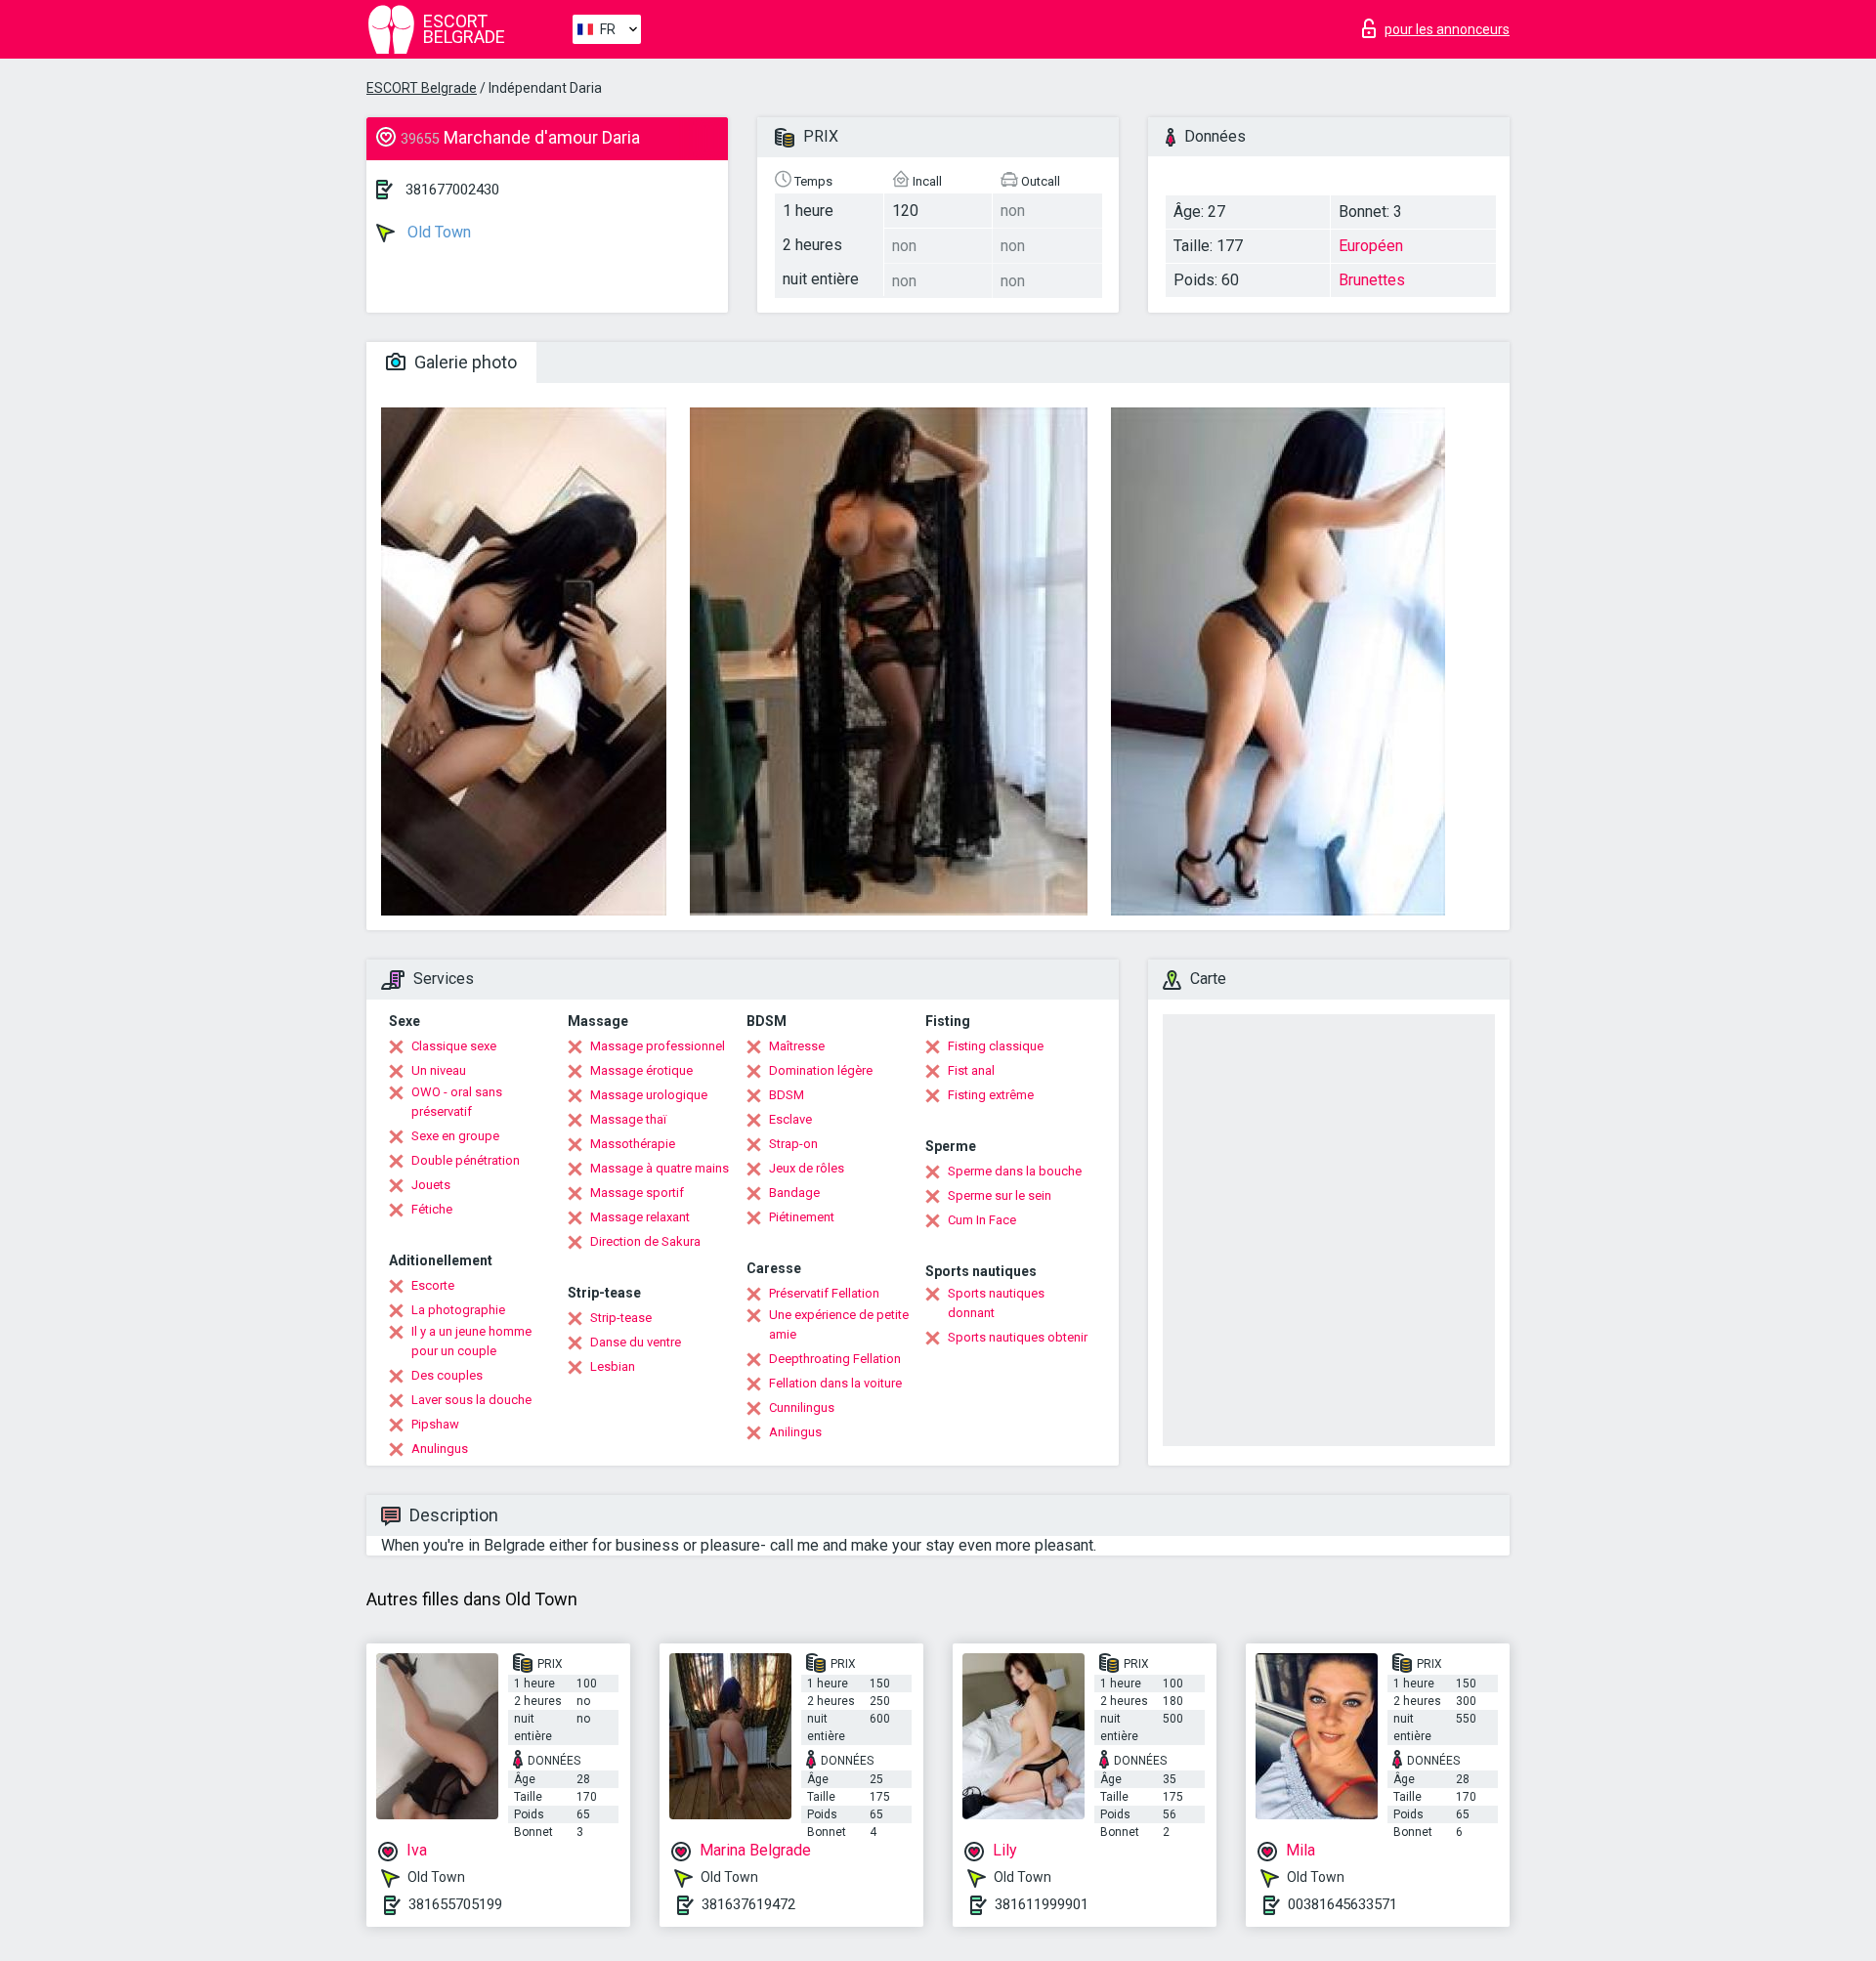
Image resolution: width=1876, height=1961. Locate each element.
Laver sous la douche (471, 1400)
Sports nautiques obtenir (1018, 1337)
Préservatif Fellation (824, 1293)
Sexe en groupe (455, 1136)
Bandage (794, 1193)
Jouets (431, 1185)
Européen (1371, 246)
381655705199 (455, 1904)
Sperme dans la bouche (1015, 1171)
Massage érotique (641, 1070)
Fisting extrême (991, 1095)
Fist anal (971, 1070)
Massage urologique (649, 1095)
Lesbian (613, 1366)
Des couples (447, 1375)
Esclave (790, 1119)
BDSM (787, 1095)
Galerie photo (464, 362)
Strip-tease (621, 1318)
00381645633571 (1343, 1904)
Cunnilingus (802, 1407)
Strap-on (793, 1144)
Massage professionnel (658, 1046)
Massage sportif (637, 1193)
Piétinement (802, 1217)
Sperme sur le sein (1000, 1195)
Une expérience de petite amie (839, 1324)
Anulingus (440, 1449)
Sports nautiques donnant (996, 1303)
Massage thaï (628, 1119)
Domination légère (821, 1070)
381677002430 (452, 190)
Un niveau (439, 1070)
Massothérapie (633, 1144)
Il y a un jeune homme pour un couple (471, 1341)
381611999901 (1042, 1904)
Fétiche (432, 1209)
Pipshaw (435, 1424)
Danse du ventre (636, 1342)
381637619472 (748, 1904)
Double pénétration (466, 1160)
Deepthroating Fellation (835, 1359)
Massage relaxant (640, 1217)
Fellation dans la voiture (835, 1383)
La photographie (458, 1310)
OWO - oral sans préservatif (457, 1102)
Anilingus (795, 1432)
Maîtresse (797, 1046)
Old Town (437, 232)
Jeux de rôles (807, 1168)
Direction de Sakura (645, 1241)
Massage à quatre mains (660, 1168)
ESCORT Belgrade (422, 88)
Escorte (433, 1285)
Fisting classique (996, 1046)
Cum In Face (982, 1220)
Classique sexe (454, 1046)
